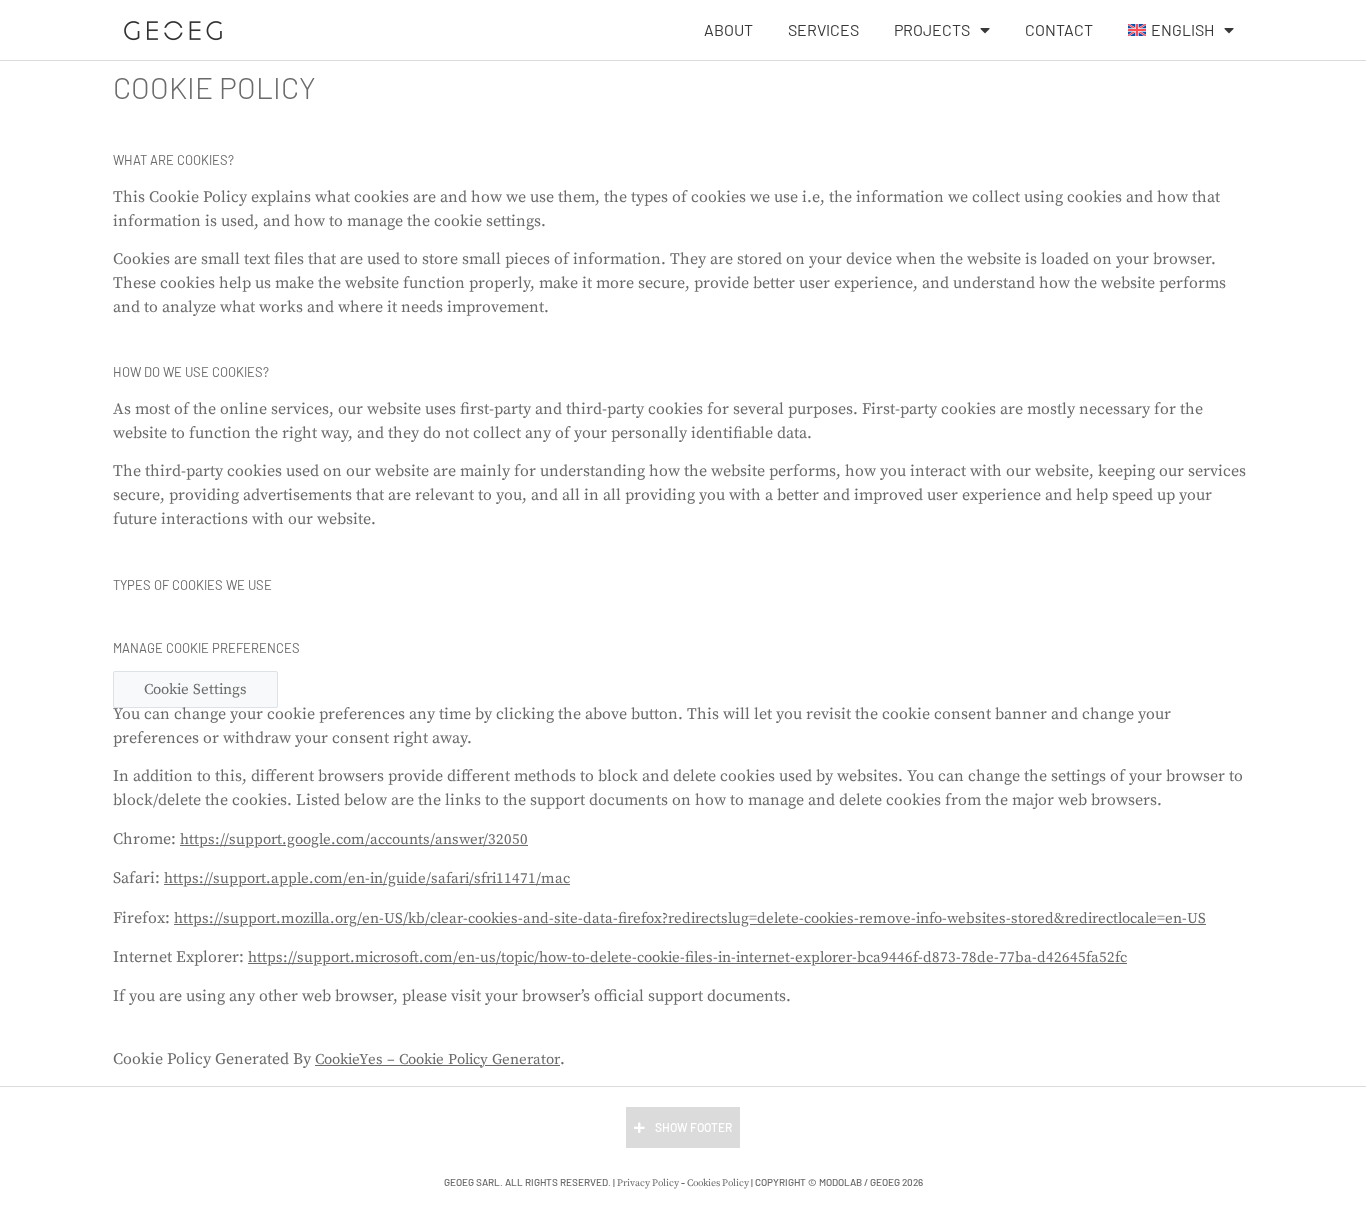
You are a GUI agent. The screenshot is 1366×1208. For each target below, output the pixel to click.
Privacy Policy (648, 1183)
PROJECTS (932, 29)
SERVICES (823, 29)
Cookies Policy (718, 1183)
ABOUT (728, 29)
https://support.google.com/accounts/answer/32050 (354, 839)
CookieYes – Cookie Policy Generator (437, 1059)
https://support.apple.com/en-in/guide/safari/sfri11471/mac (367, 878)
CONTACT (1059, 29)
